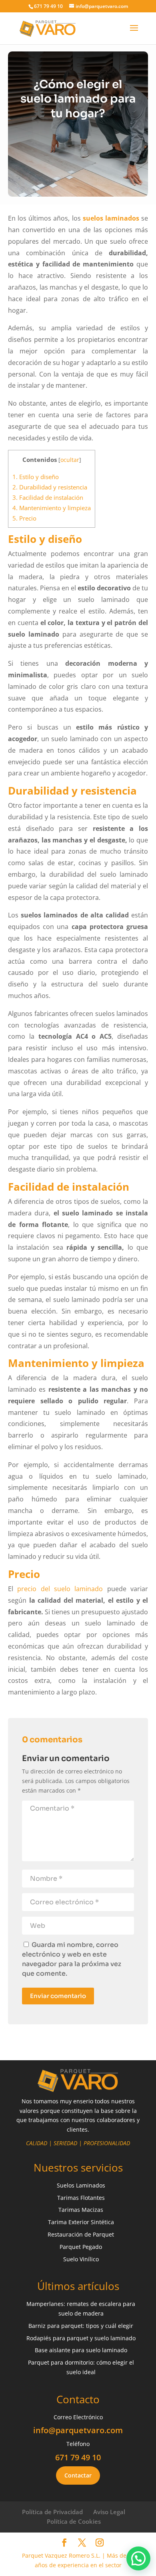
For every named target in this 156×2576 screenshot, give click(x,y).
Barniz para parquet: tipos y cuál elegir (81, 2326)
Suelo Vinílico (81, 2259)
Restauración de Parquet (81, 2234)
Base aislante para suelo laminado (81, 2350)
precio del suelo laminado (60, 1589)
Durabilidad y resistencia (50, 487)
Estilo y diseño (36, 477)
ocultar (70, 460)
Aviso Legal (109, 2512)
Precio (24, 518)
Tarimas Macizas (81, 2210)
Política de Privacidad (52, 2512)
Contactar (78, 2475)
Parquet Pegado (81, 2247)
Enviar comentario (58, 1996)
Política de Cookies (74, 2521)
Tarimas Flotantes (81, 2198)
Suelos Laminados (81, 2185)
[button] (138, 2558)
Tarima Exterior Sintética (81, 2222)
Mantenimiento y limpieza (52, 508)
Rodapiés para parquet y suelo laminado (81, 2338)
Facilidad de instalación (48, 497)
